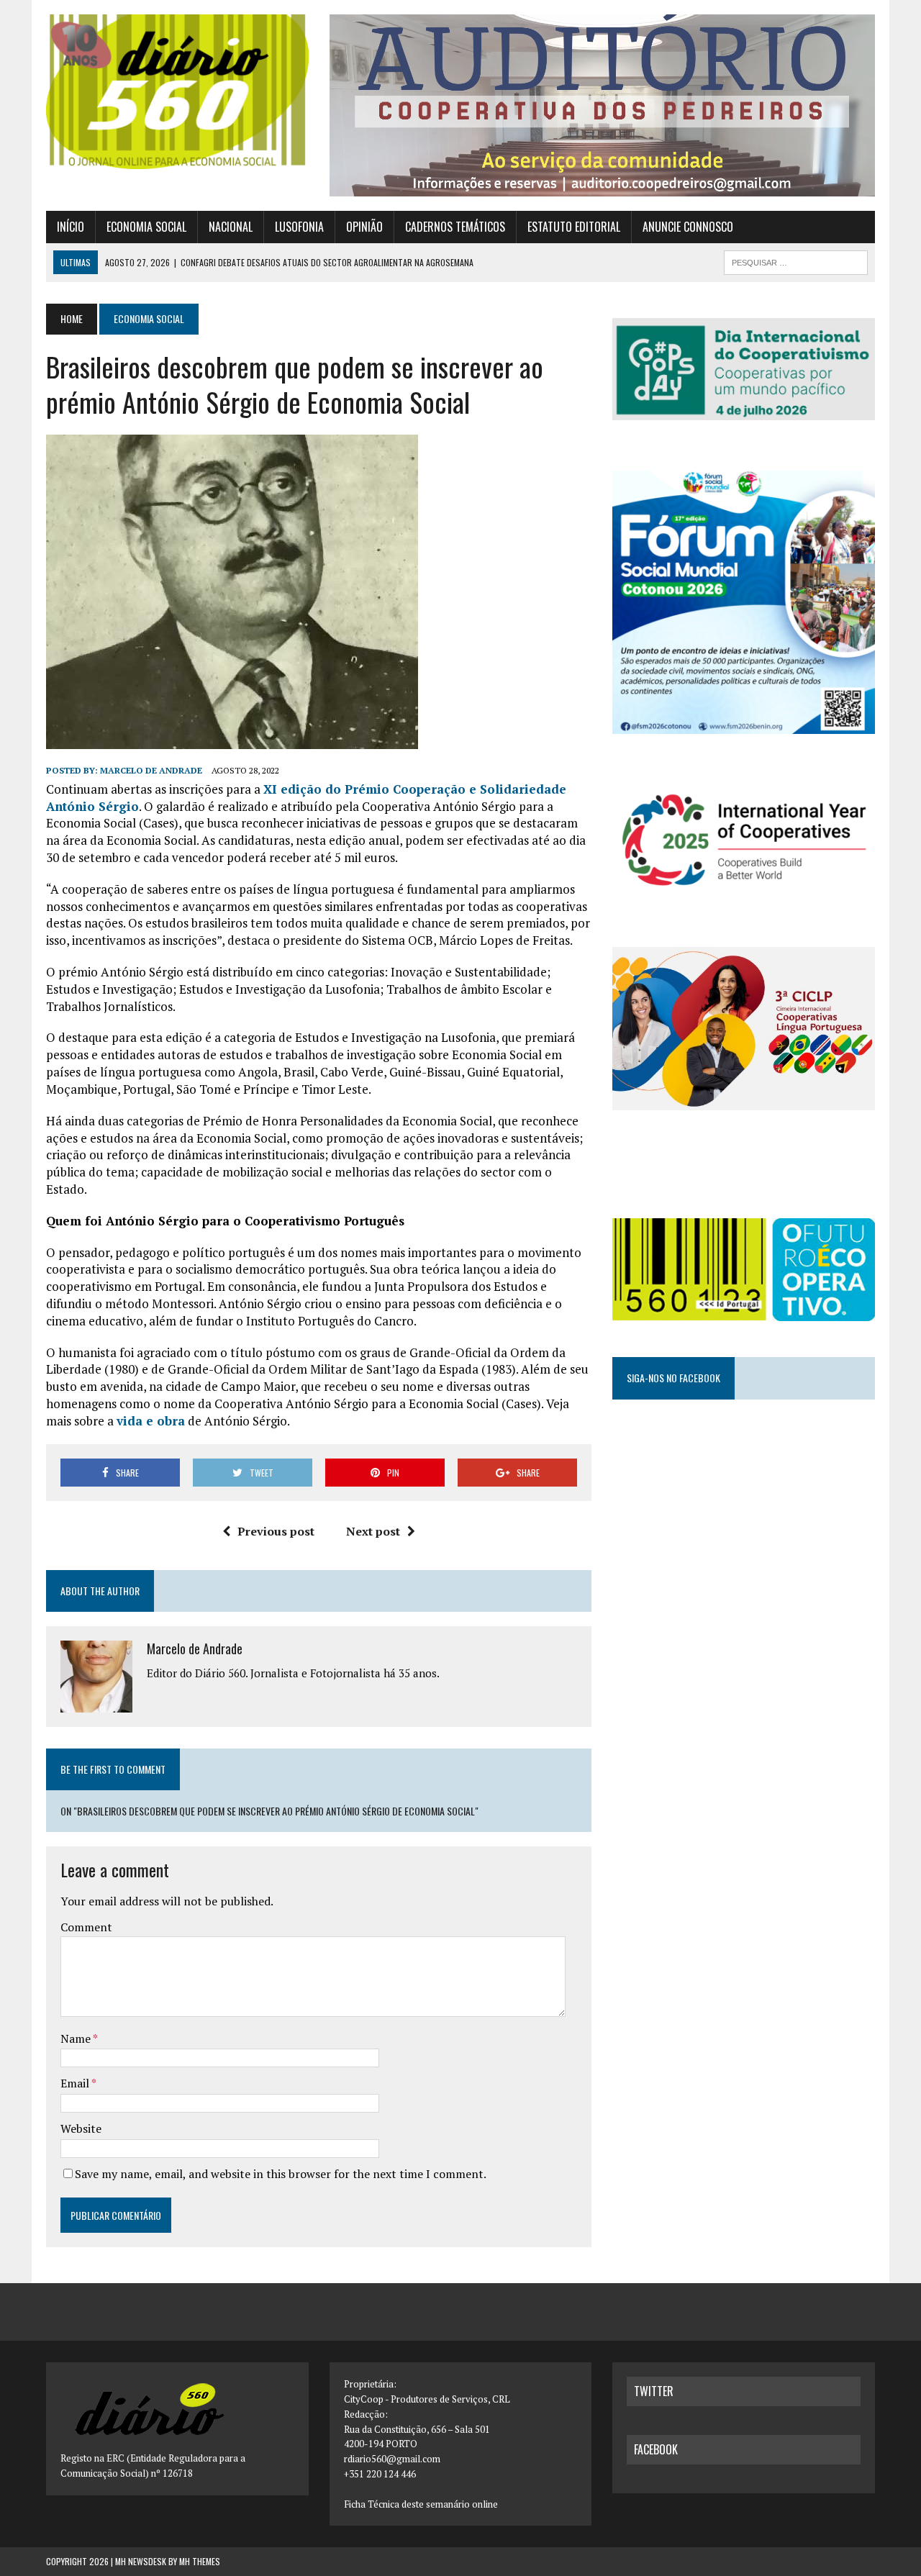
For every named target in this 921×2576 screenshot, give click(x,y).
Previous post (276, 1531)
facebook (656, 2449)
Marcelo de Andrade (151, 770)
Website (81, 2128)
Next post (373, 1531)
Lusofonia (299, 227)
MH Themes (200, 2561)
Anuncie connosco (688, 227)
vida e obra (151, 1421)
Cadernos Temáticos (455, 227)
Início (71, 227)
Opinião (364, 227)
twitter (654, 2391)
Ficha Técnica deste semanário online (421, 2504)
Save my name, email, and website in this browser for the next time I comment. (281, 2174)
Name (77, 2038)
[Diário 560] (177, 92)
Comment (86, 1927)
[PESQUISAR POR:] (796, 260)
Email (76, 2083)
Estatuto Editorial (574, 227)
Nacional (231, 227)
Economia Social (146, 227)
